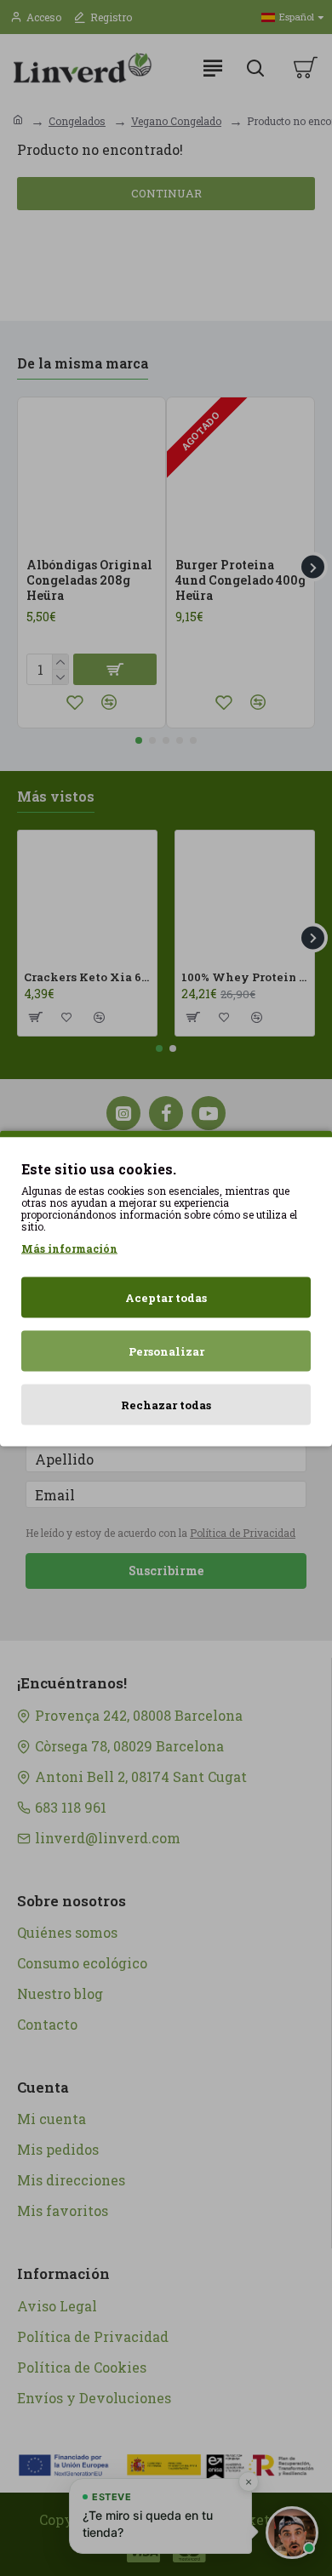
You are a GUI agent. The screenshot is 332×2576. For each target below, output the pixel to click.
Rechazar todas (166, 1404)
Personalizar (166, 1351)
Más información (69, 1248)
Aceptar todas (166, 1297)
